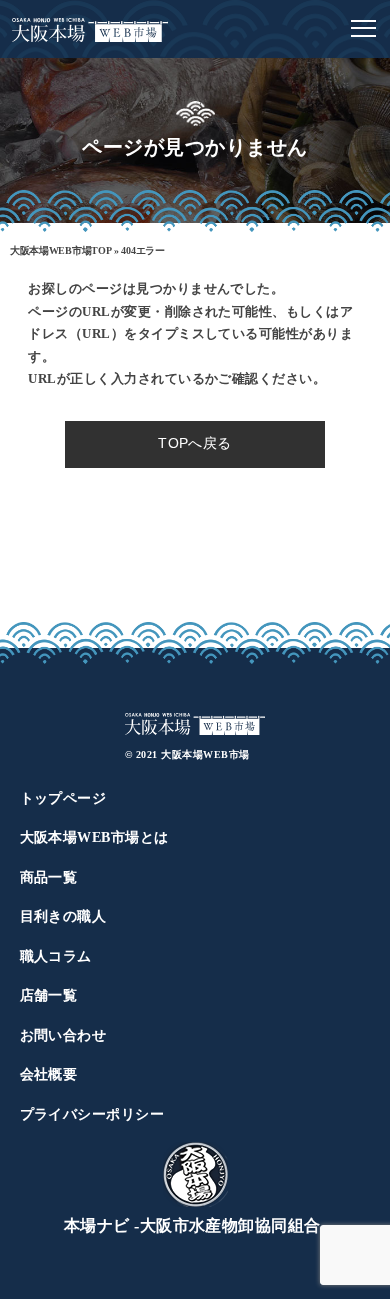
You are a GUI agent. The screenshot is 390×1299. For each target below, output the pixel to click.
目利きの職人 (63, 916)
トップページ (63, 798)
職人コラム (56, 956)
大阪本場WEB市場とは (94, 837)
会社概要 (49, 1074)
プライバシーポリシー (92, 1114)
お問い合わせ (63, 1035)
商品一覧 (49, 877)
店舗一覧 (49, 995)
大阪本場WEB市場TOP (60, 250)
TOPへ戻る (195, 443)
